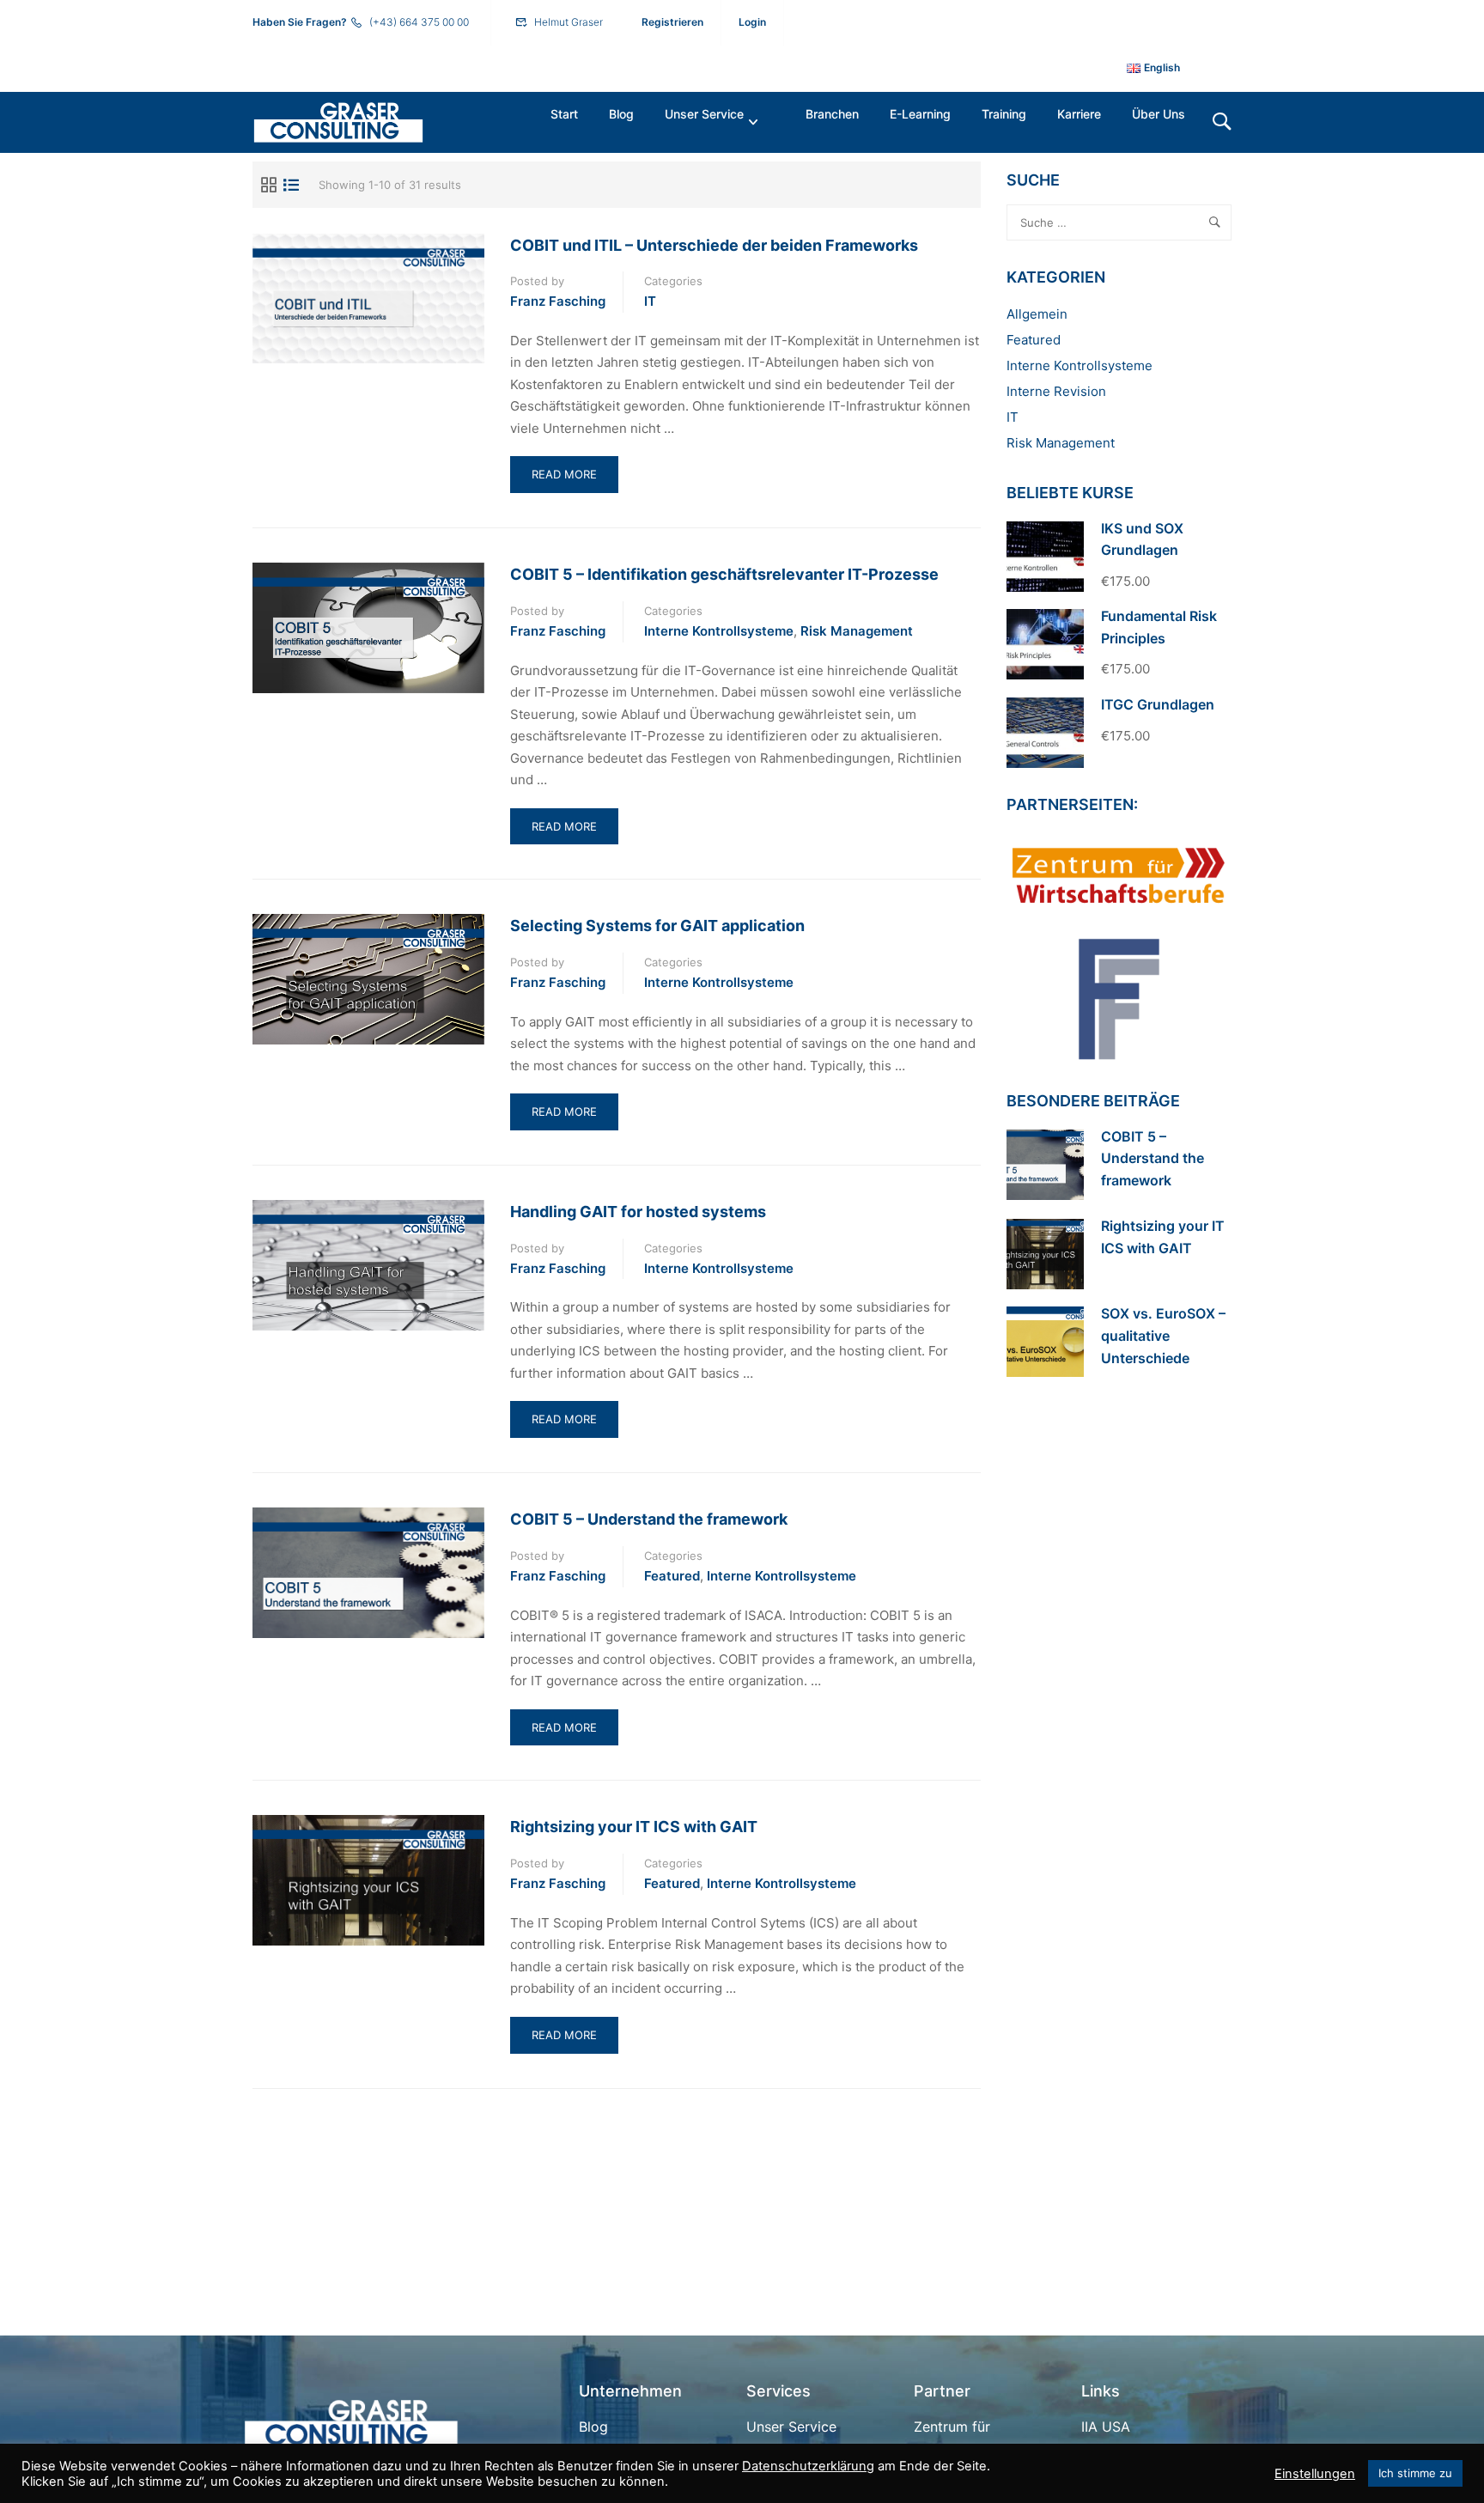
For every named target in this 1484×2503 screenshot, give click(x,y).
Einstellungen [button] (1315, 2474)
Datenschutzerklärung (808, 2466)
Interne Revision (1056, 391)
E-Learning (920, 114)
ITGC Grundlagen (1158, 704)
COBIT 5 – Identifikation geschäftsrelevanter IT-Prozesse (724, 574)
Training (1004, 114)
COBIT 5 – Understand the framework (649, 1519)
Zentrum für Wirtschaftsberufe (972, 2439)
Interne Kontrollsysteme (719, 631)
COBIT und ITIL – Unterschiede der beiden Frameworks (714, 245)
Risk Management (857, 631)
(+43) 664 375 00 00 (419, 22)
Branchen (832, 114)
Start (564, 114)
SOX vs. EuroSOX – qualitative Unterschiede (1163, 1335)
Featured (672, 1576)
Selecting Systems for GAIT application (657, 926)
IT (650, 301)
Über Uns (1159, 114)
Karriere (1079, 114)
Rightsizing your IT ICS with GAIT (634, 1827)
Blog (621, 114)
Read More (573, 480)
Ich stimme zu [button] (1415, 2473)
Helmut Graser (569, 22)
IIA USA (1106, 2427)
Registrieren (672, 22)
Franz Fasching (558, 301)
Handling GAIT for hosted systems (638, 1212)
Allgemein (1037, 314)
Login (752, 22)
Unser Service (704, 114)
